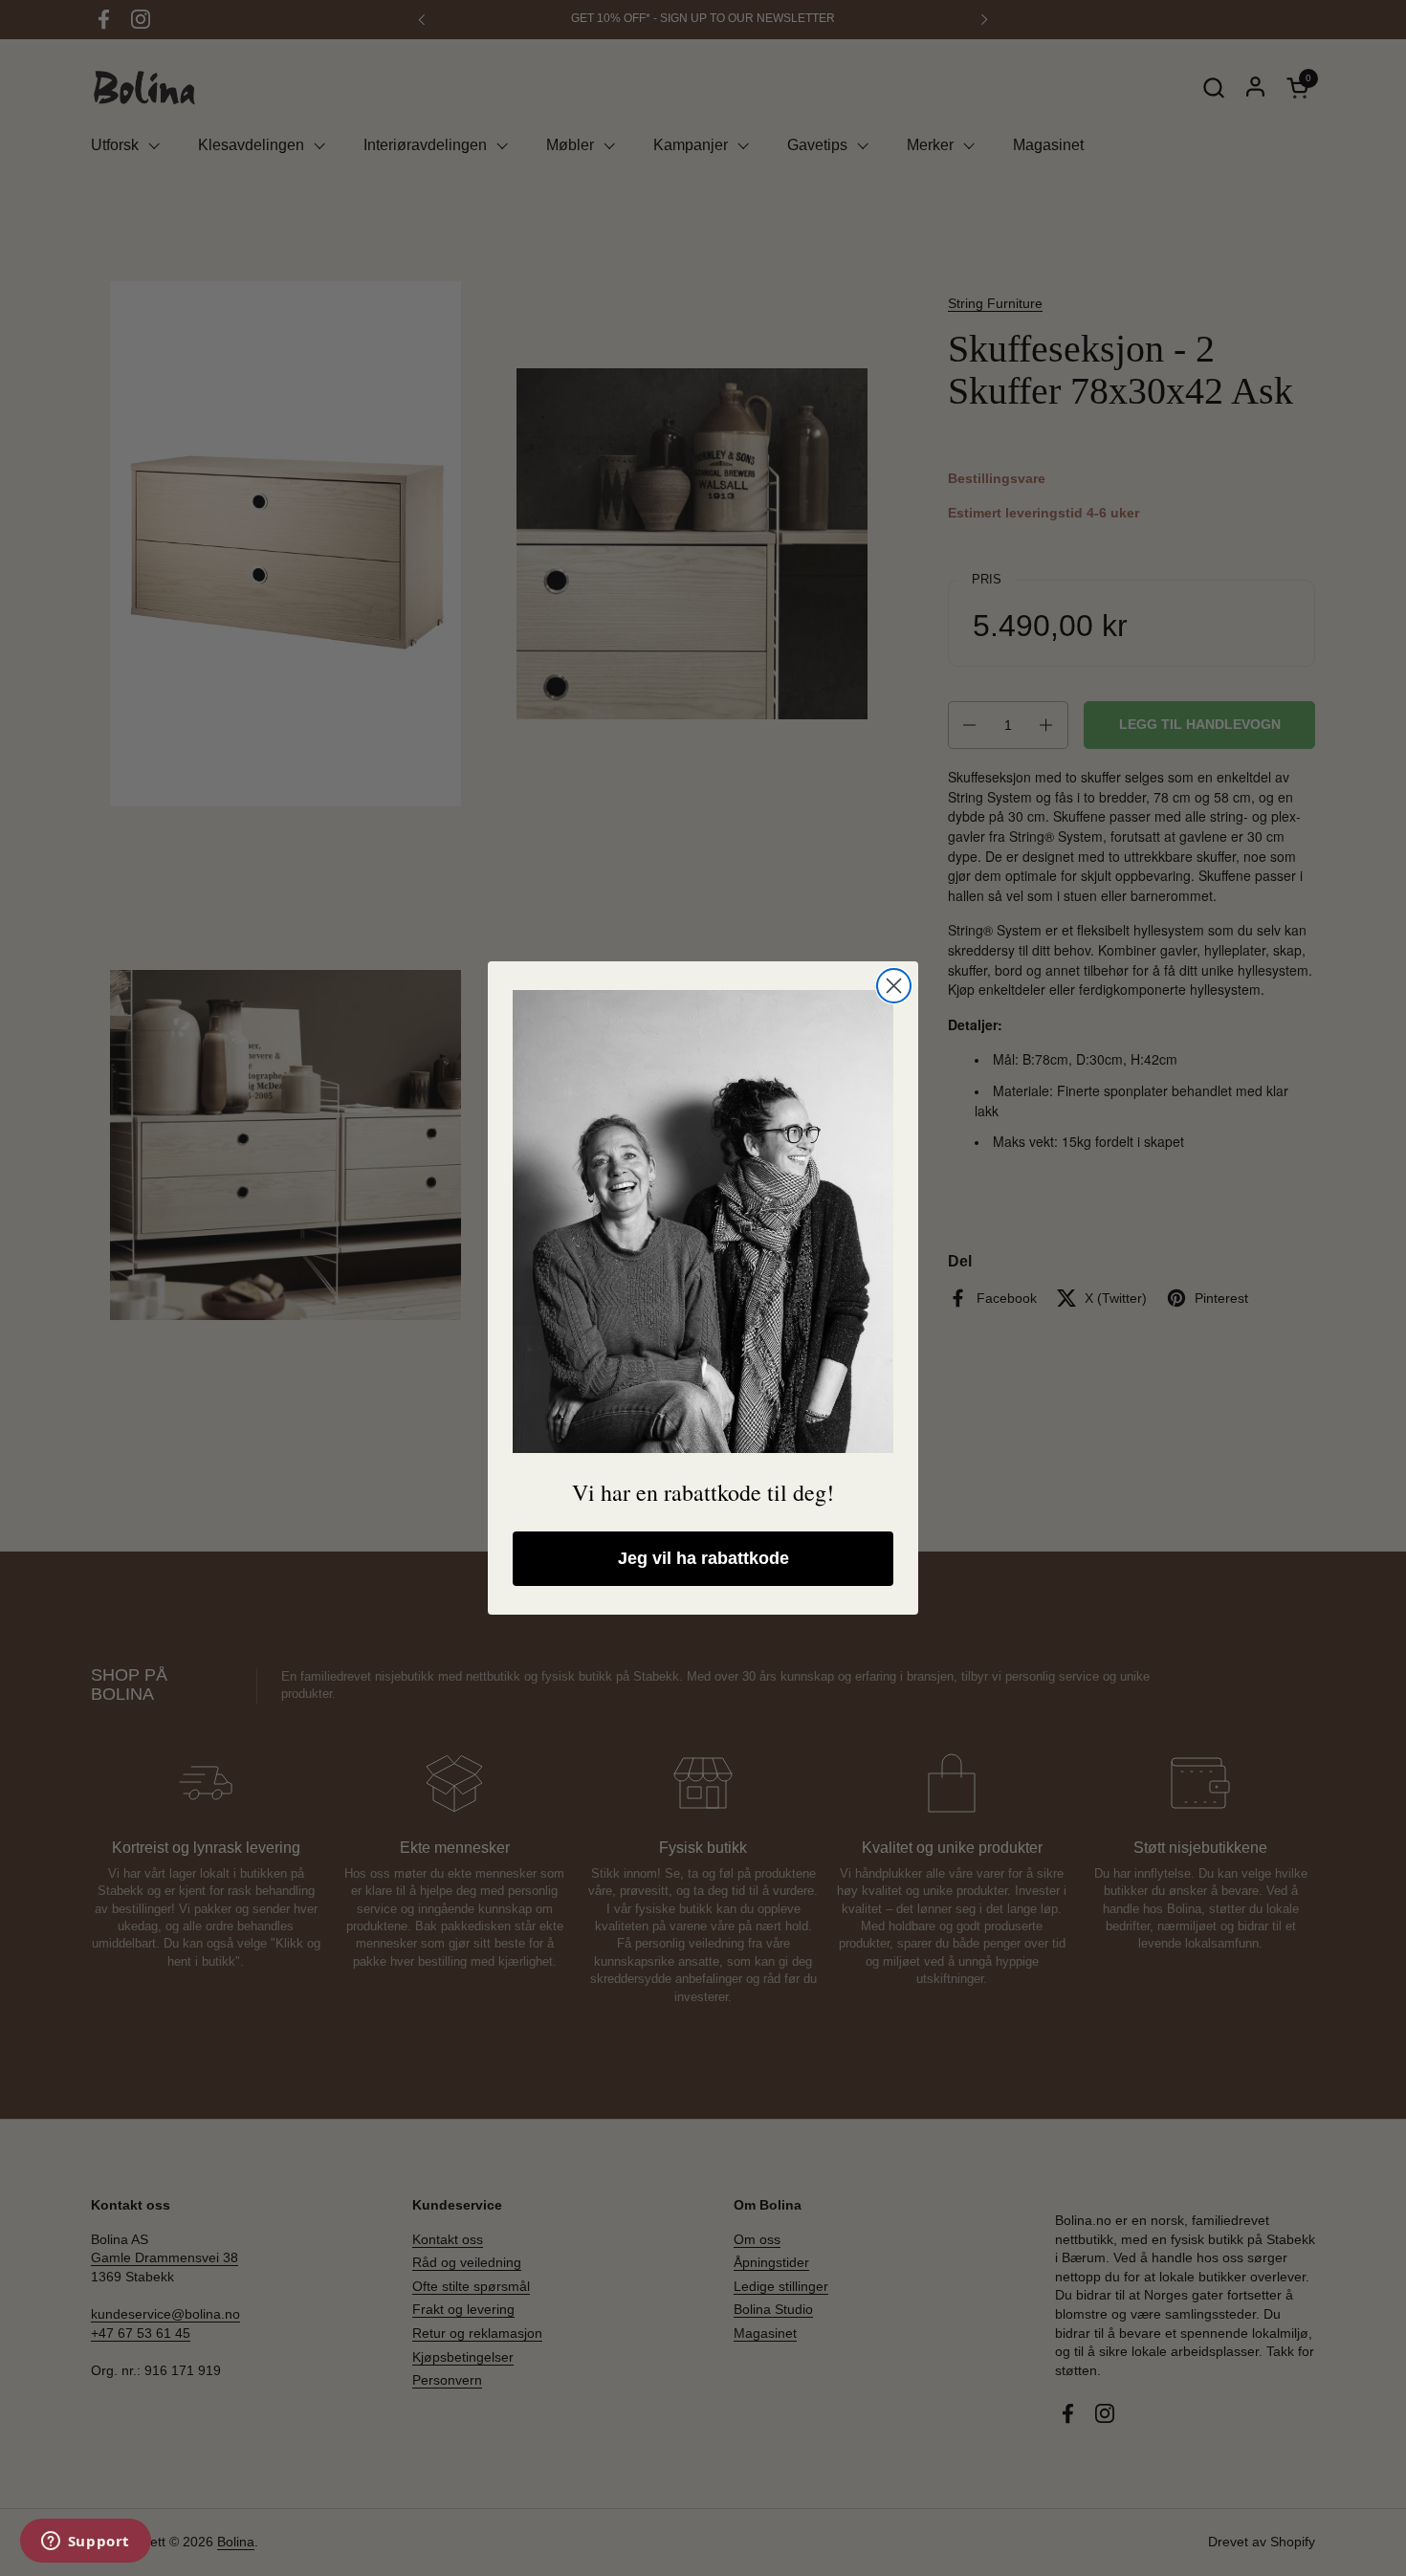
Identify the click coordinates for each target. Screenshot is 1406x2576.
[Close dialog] (894, 986)
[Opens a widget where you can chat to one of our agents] (85, 2543)
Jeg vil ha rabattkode (703, 1558)
